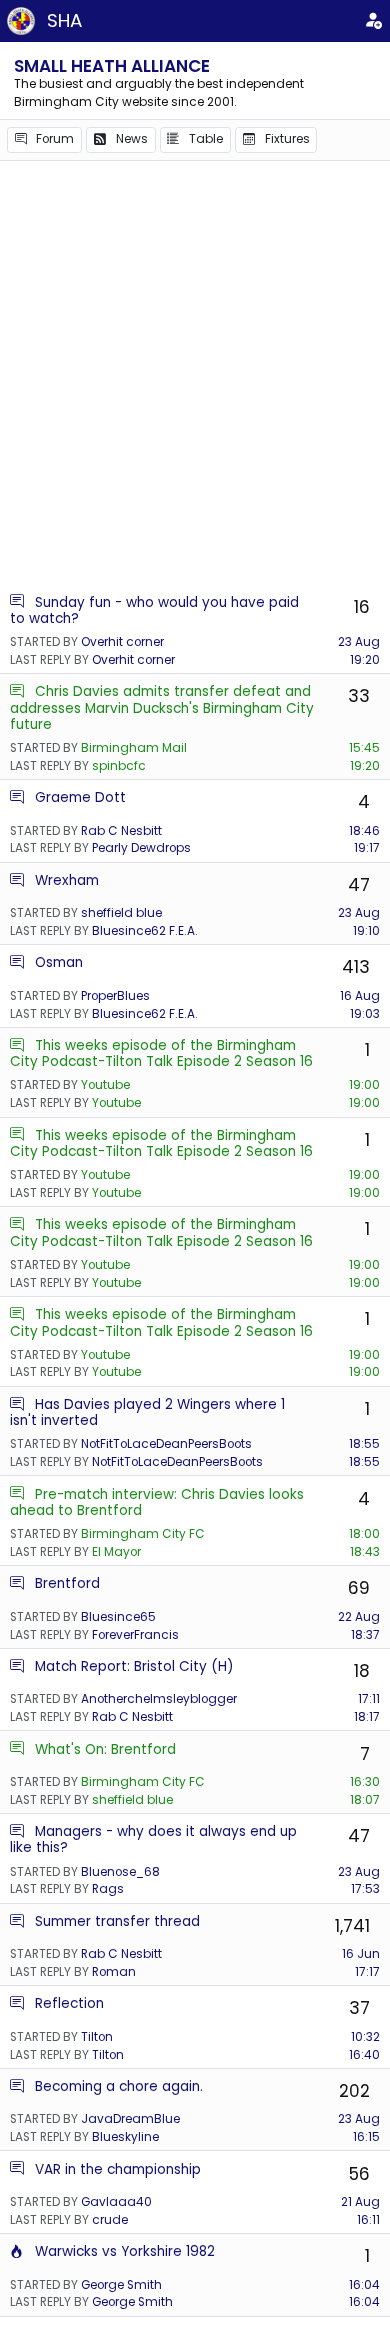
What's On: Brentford (105, 1749)
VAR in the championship (118, 2169)
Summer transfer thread (117, 1921)
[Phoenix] (17, 2251)
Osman (59, 962)
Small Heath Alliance (112, 66)
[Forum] (17, 602)
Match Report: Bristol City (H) (134, 1666)
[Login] (373, 21)
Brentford (67, 1583)
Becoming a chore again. (119, 2086)
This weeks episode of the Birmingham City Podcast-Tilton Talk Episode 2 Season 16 (161, 1053)
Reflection (69, 2003)
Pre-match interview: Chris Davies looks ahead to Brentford (157, 1502)
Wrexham (67, 880)
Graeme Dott (80, 797)
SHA (64, 20)
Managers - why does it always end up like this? (153, 1839)
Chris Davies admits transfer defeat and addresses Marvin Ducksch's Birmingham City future (162, 708)
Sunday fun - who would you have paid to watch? (154, 610)
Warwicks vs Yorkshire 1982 (125, 2251)
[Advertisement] (195, 376)
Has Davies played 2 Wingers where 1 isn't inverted (147, 1412)
